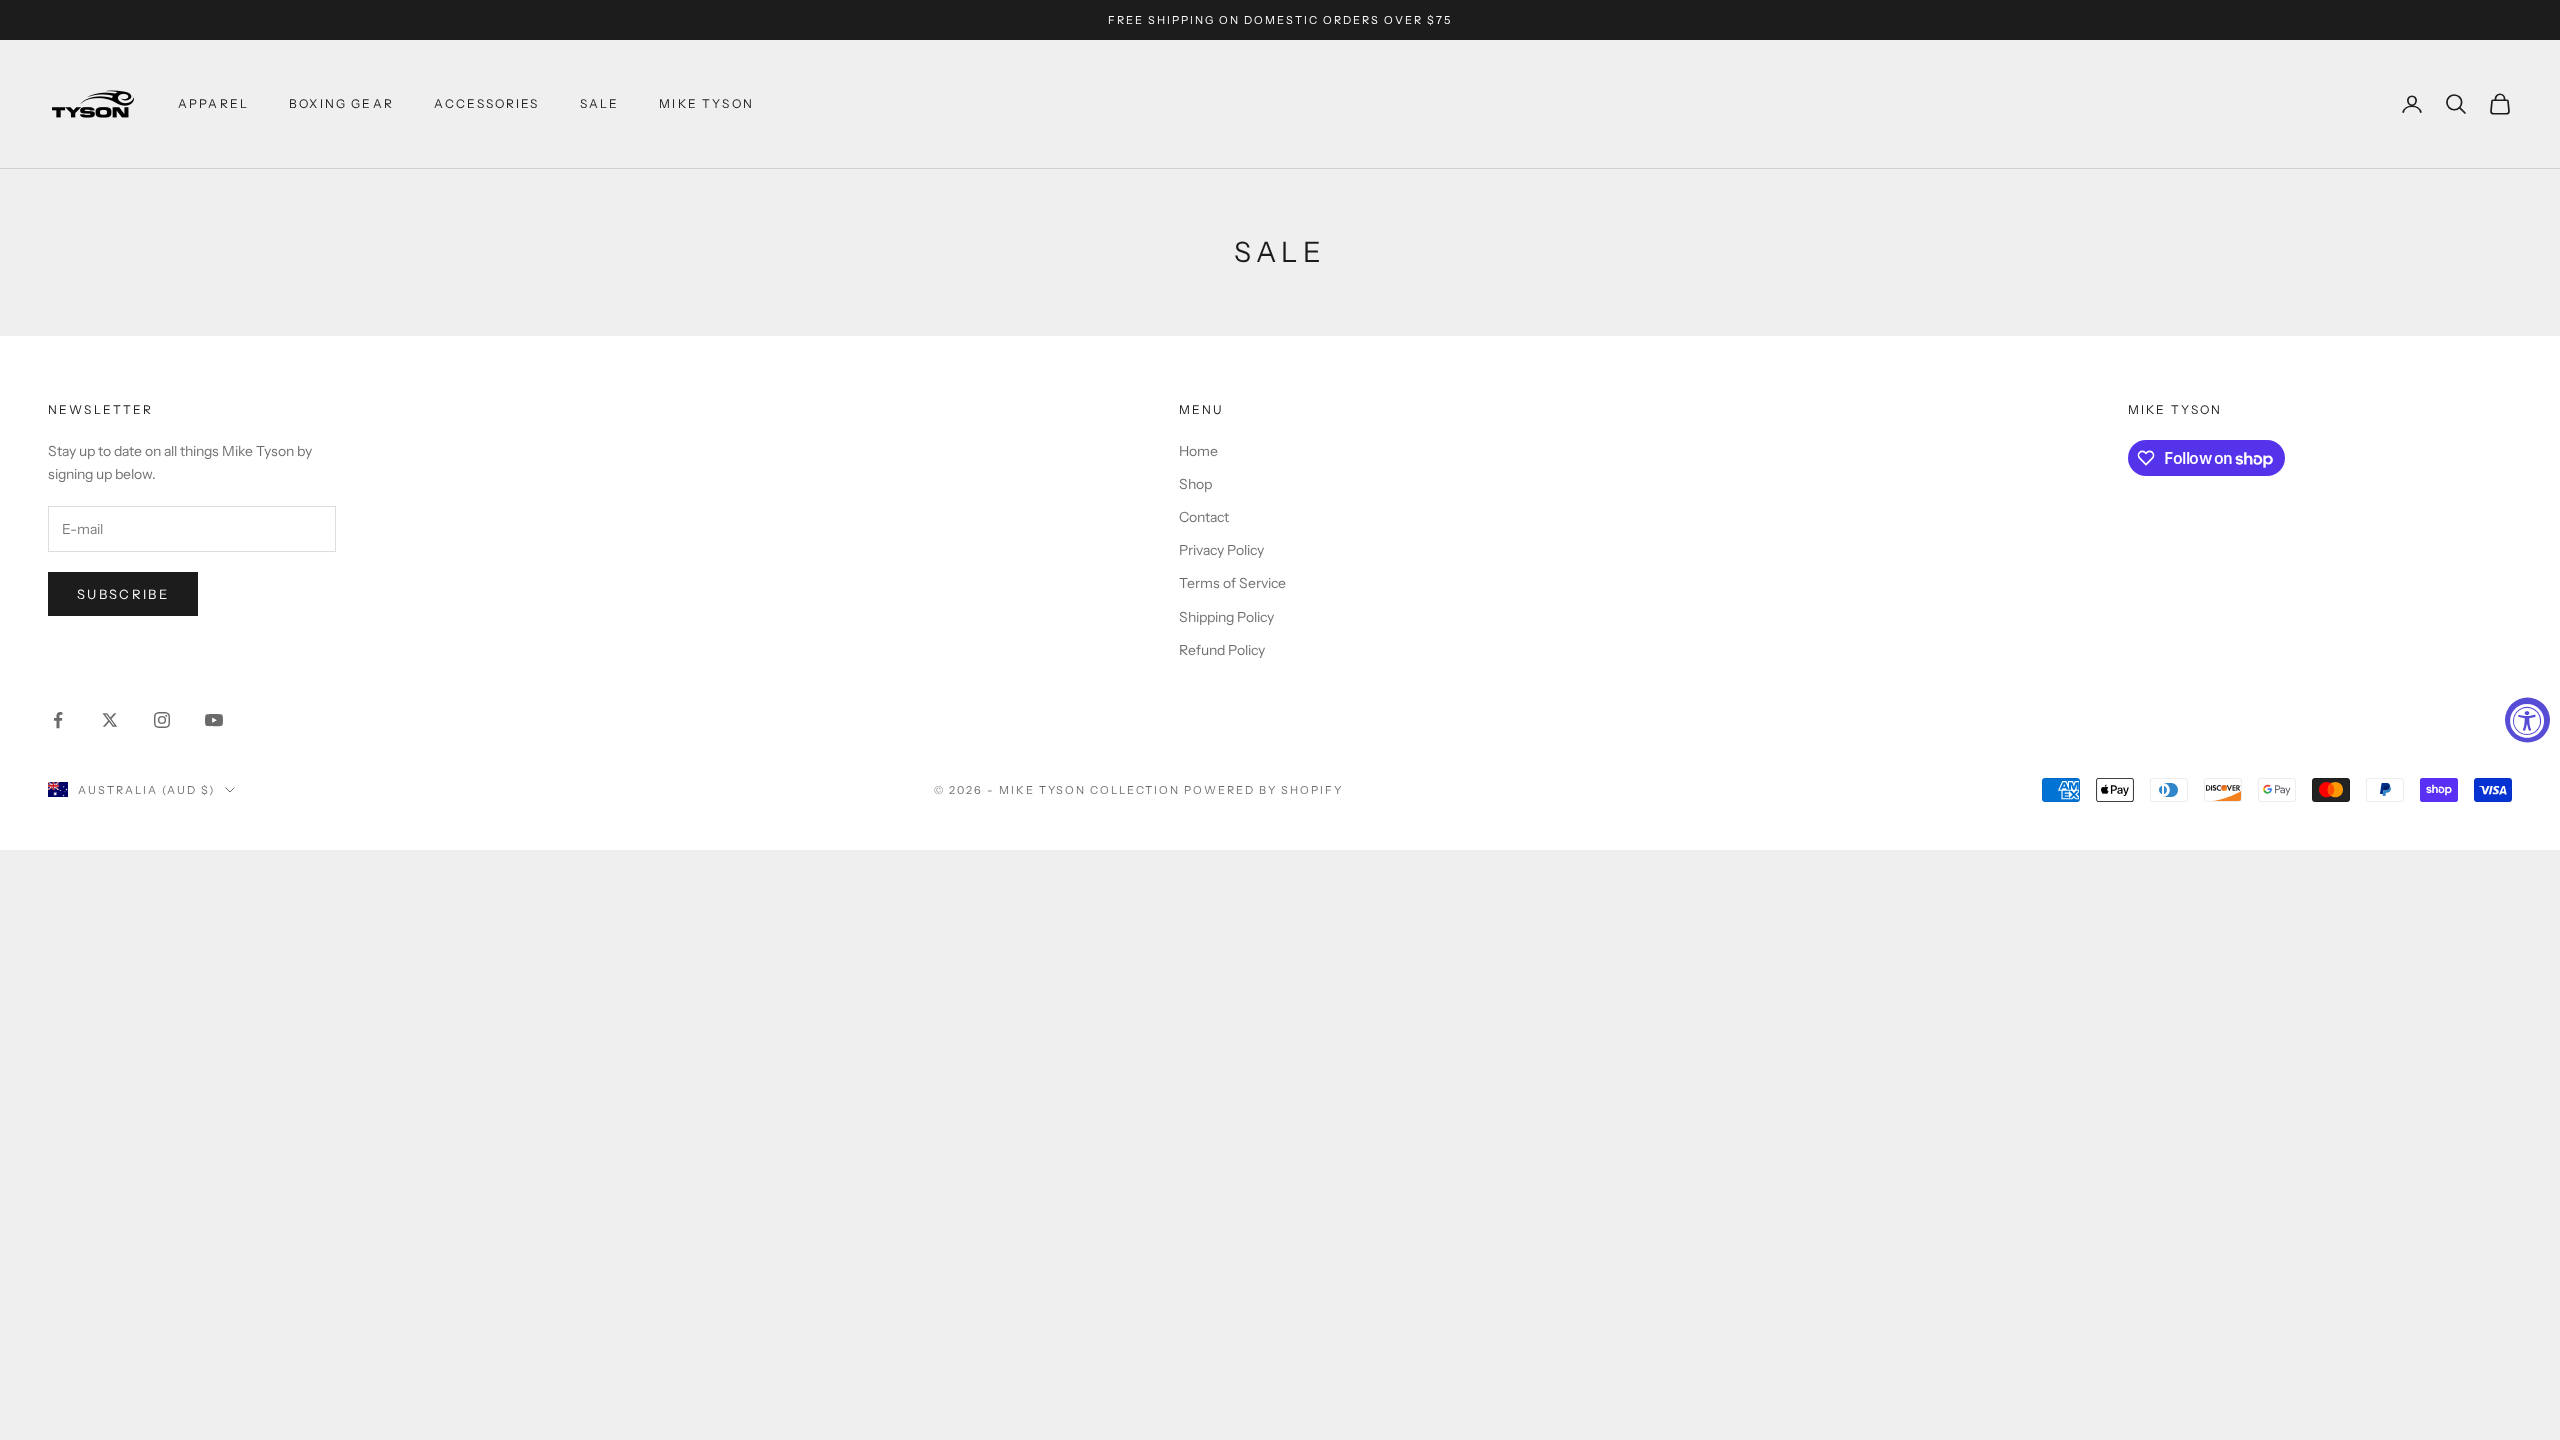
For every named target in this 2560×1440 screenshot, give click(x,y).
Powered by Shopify (1263, 790)
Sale (600, 103)
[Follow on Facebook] (58, 720)
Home (1198, 451)
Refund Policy (1222, 650)
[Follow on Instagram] (162, 720)
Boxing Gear (341, 103)
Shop (1195, 484)
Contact (1204, 517)
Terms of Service (1232, 583)
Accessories (487, 103)
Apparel (213, 103)
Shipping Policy (1226, 617)
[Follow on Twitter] (110, 720)
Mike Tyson (706, 103)
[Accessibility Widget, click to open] (2527, 720)
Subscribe (123, 594)
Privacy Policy (1221, 550)
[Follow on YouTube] (214, 720)
